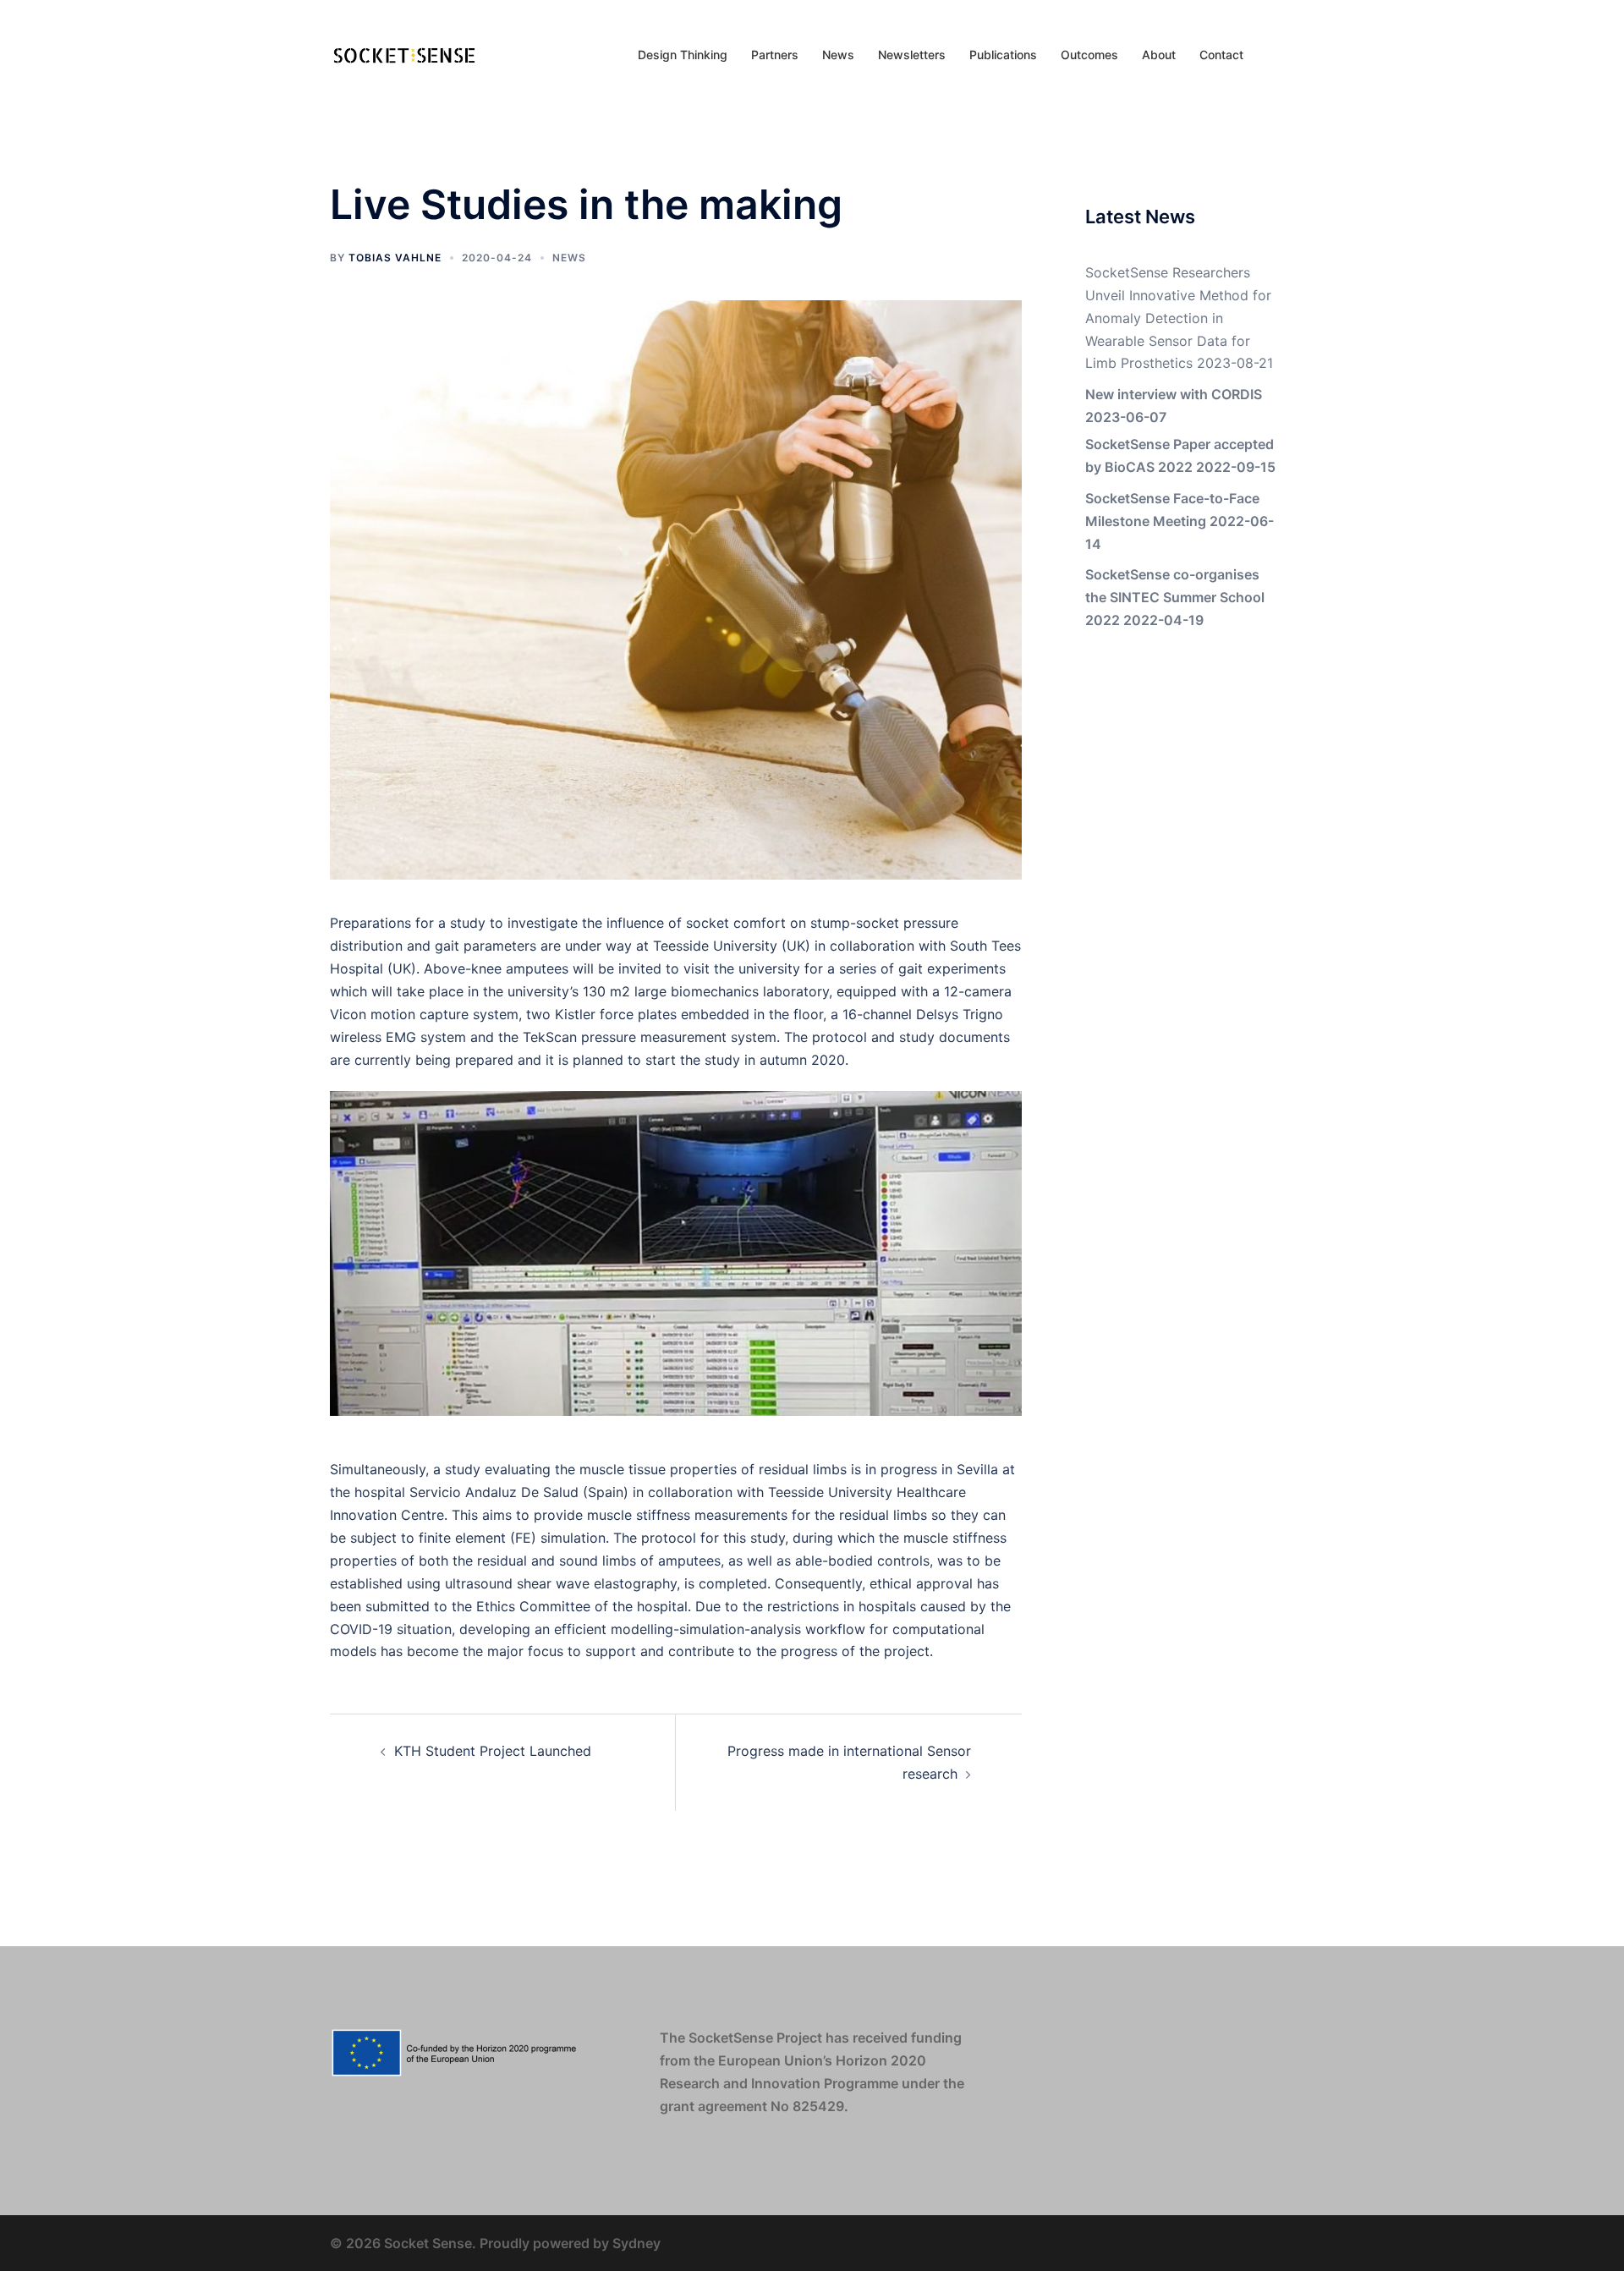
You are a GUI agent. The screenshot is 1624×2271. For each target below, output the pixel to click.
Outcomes (1089, 55)
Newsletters (912, 55)
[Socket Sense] (405, 53)
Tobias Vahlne (395, 258)
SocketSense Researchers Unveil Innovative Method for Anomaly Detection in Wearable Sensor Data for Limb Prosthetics (1178, 318)
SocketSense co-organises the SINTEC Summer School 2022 (1175, 597)
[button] (1287, 55)
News (838, 55)
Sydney (636, 2243)
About (1159, 55)
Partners (775, 55)
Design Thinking (683, 55)
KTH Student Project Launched (493, 1751)
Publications (1003, 55)
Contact (1221, 55)
